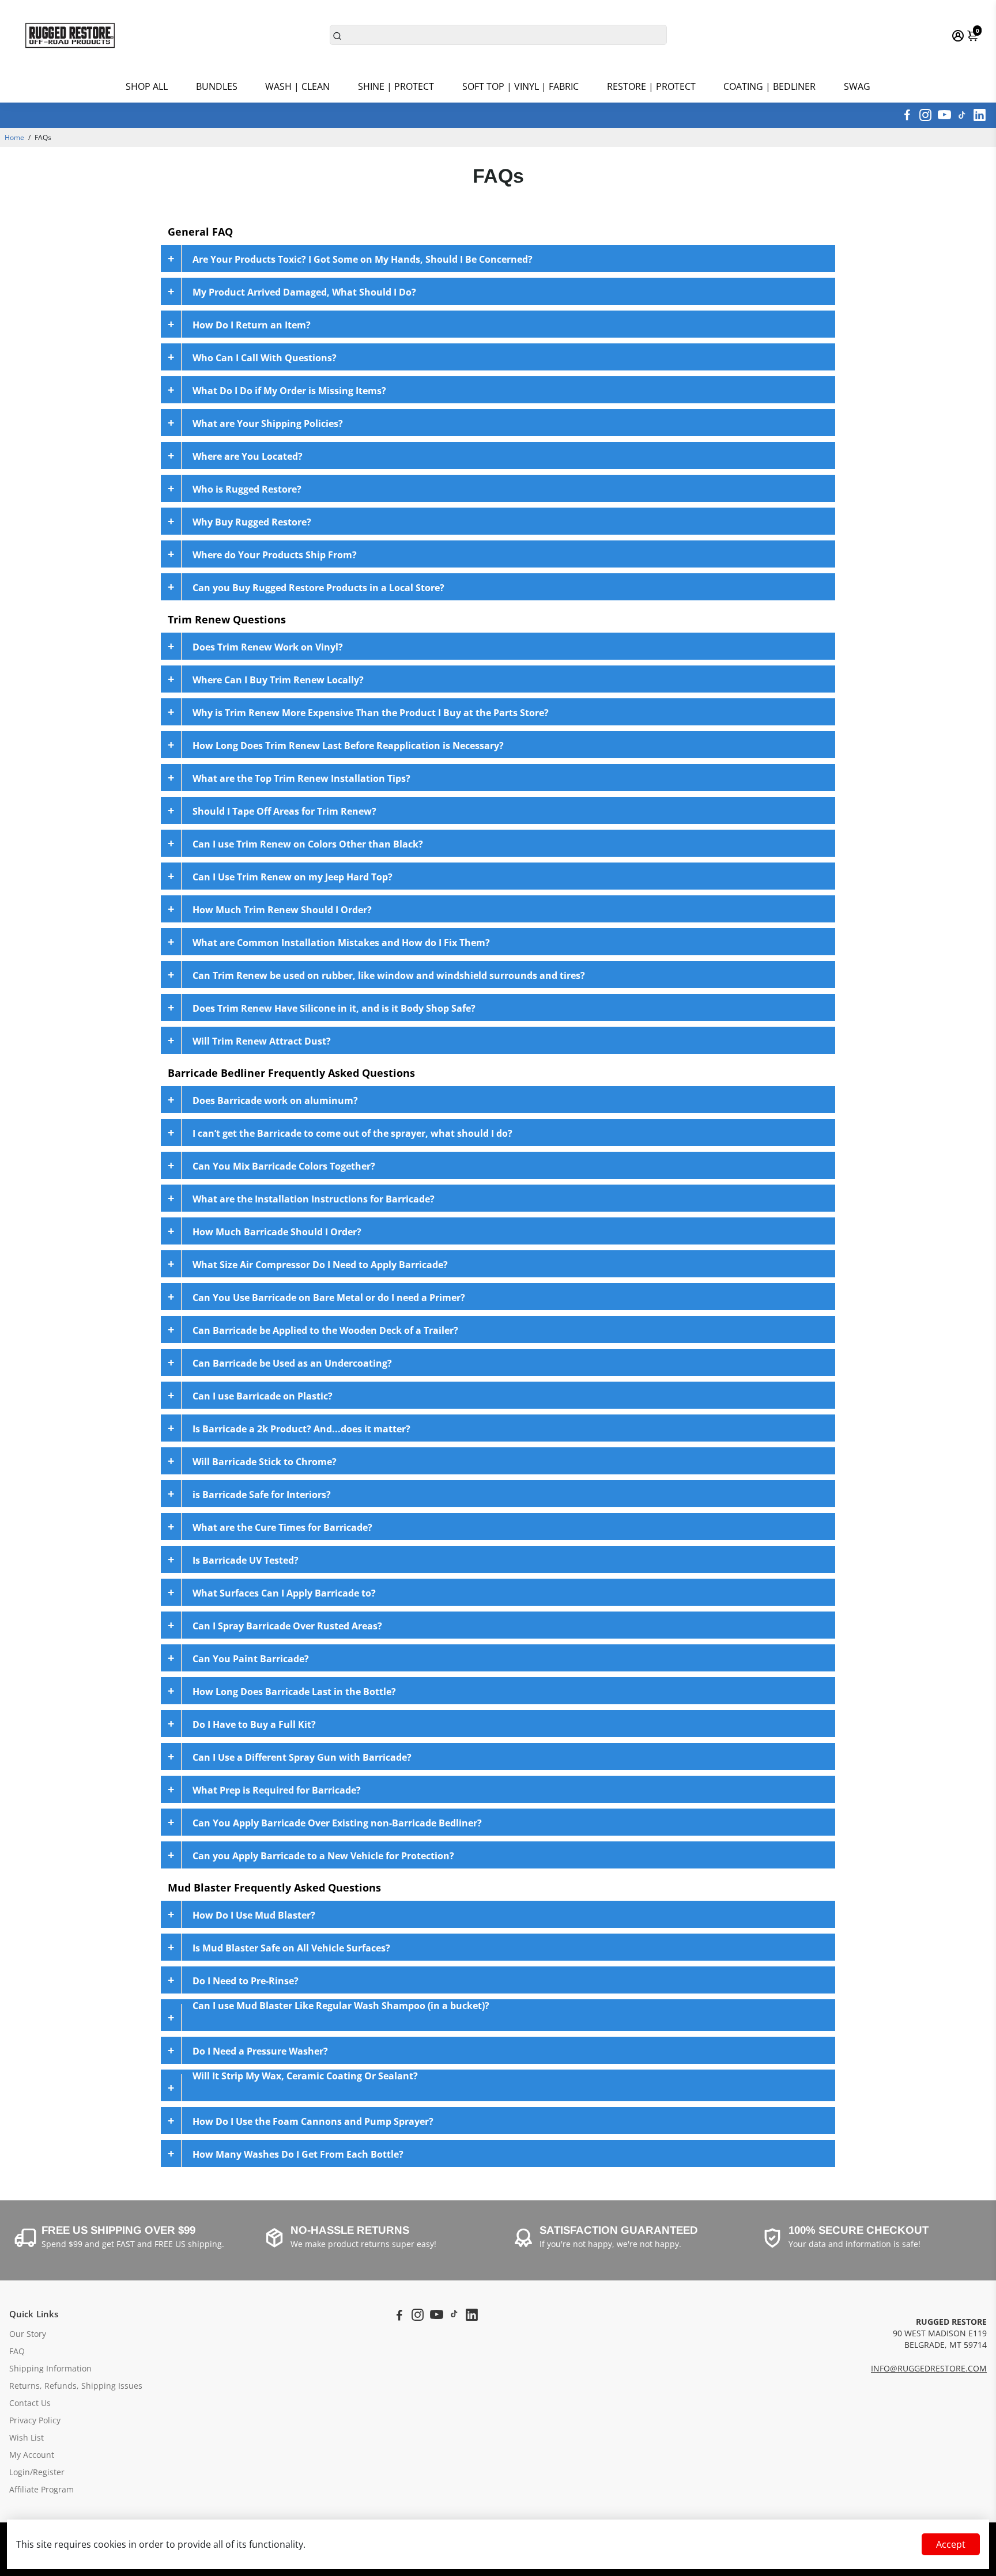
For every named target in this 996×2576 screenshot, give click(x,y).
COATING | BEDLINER (769, 86)
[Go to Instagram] (925, 115)
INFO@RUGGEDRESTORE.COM (929, 2369)
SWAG (857, 86)
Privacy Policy (35, 2420)
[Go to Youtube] (944, 115)
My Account (32, 2455)
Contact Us (30, 2403)
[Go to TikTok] (962, 115)
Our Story (28, 2334)
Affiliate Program (41, 2490)
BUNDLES (217, 86)
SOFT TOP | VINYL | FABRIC (520, 86)
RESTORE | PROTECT (651, 86)
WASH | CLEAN (297, 86)
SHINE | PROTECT (396, 86)
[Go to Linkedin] (980, 115)
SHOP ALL (147, 86)
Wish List (27, 2438)
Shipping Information (50, 2369)
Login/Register (37, 2472)
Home (14, 137)
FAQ (17, 2351)
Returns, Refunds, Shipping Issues (76, 2386)
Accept (951, 2544)
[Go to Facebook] (907, 115)
